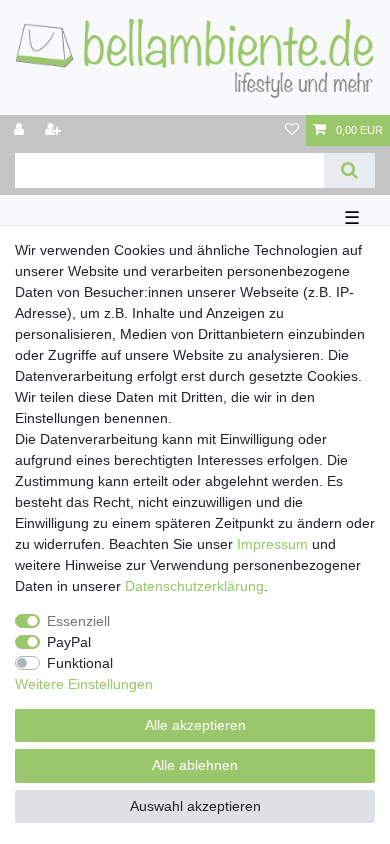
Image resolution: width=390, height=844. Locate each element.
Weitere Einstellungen (84, 684)
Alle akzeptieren (195, 725)
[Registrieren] (55, 130)
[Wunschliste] (292, 130)
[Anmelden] (21, 130)
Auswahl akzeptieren (195, 806)
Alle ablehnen (195, 765)
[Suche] (349, 170)
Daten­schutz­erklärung (194, 586)
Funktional (80, 663)
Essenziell (78, 621)
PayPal (69, 642)
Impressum (272, 544)
